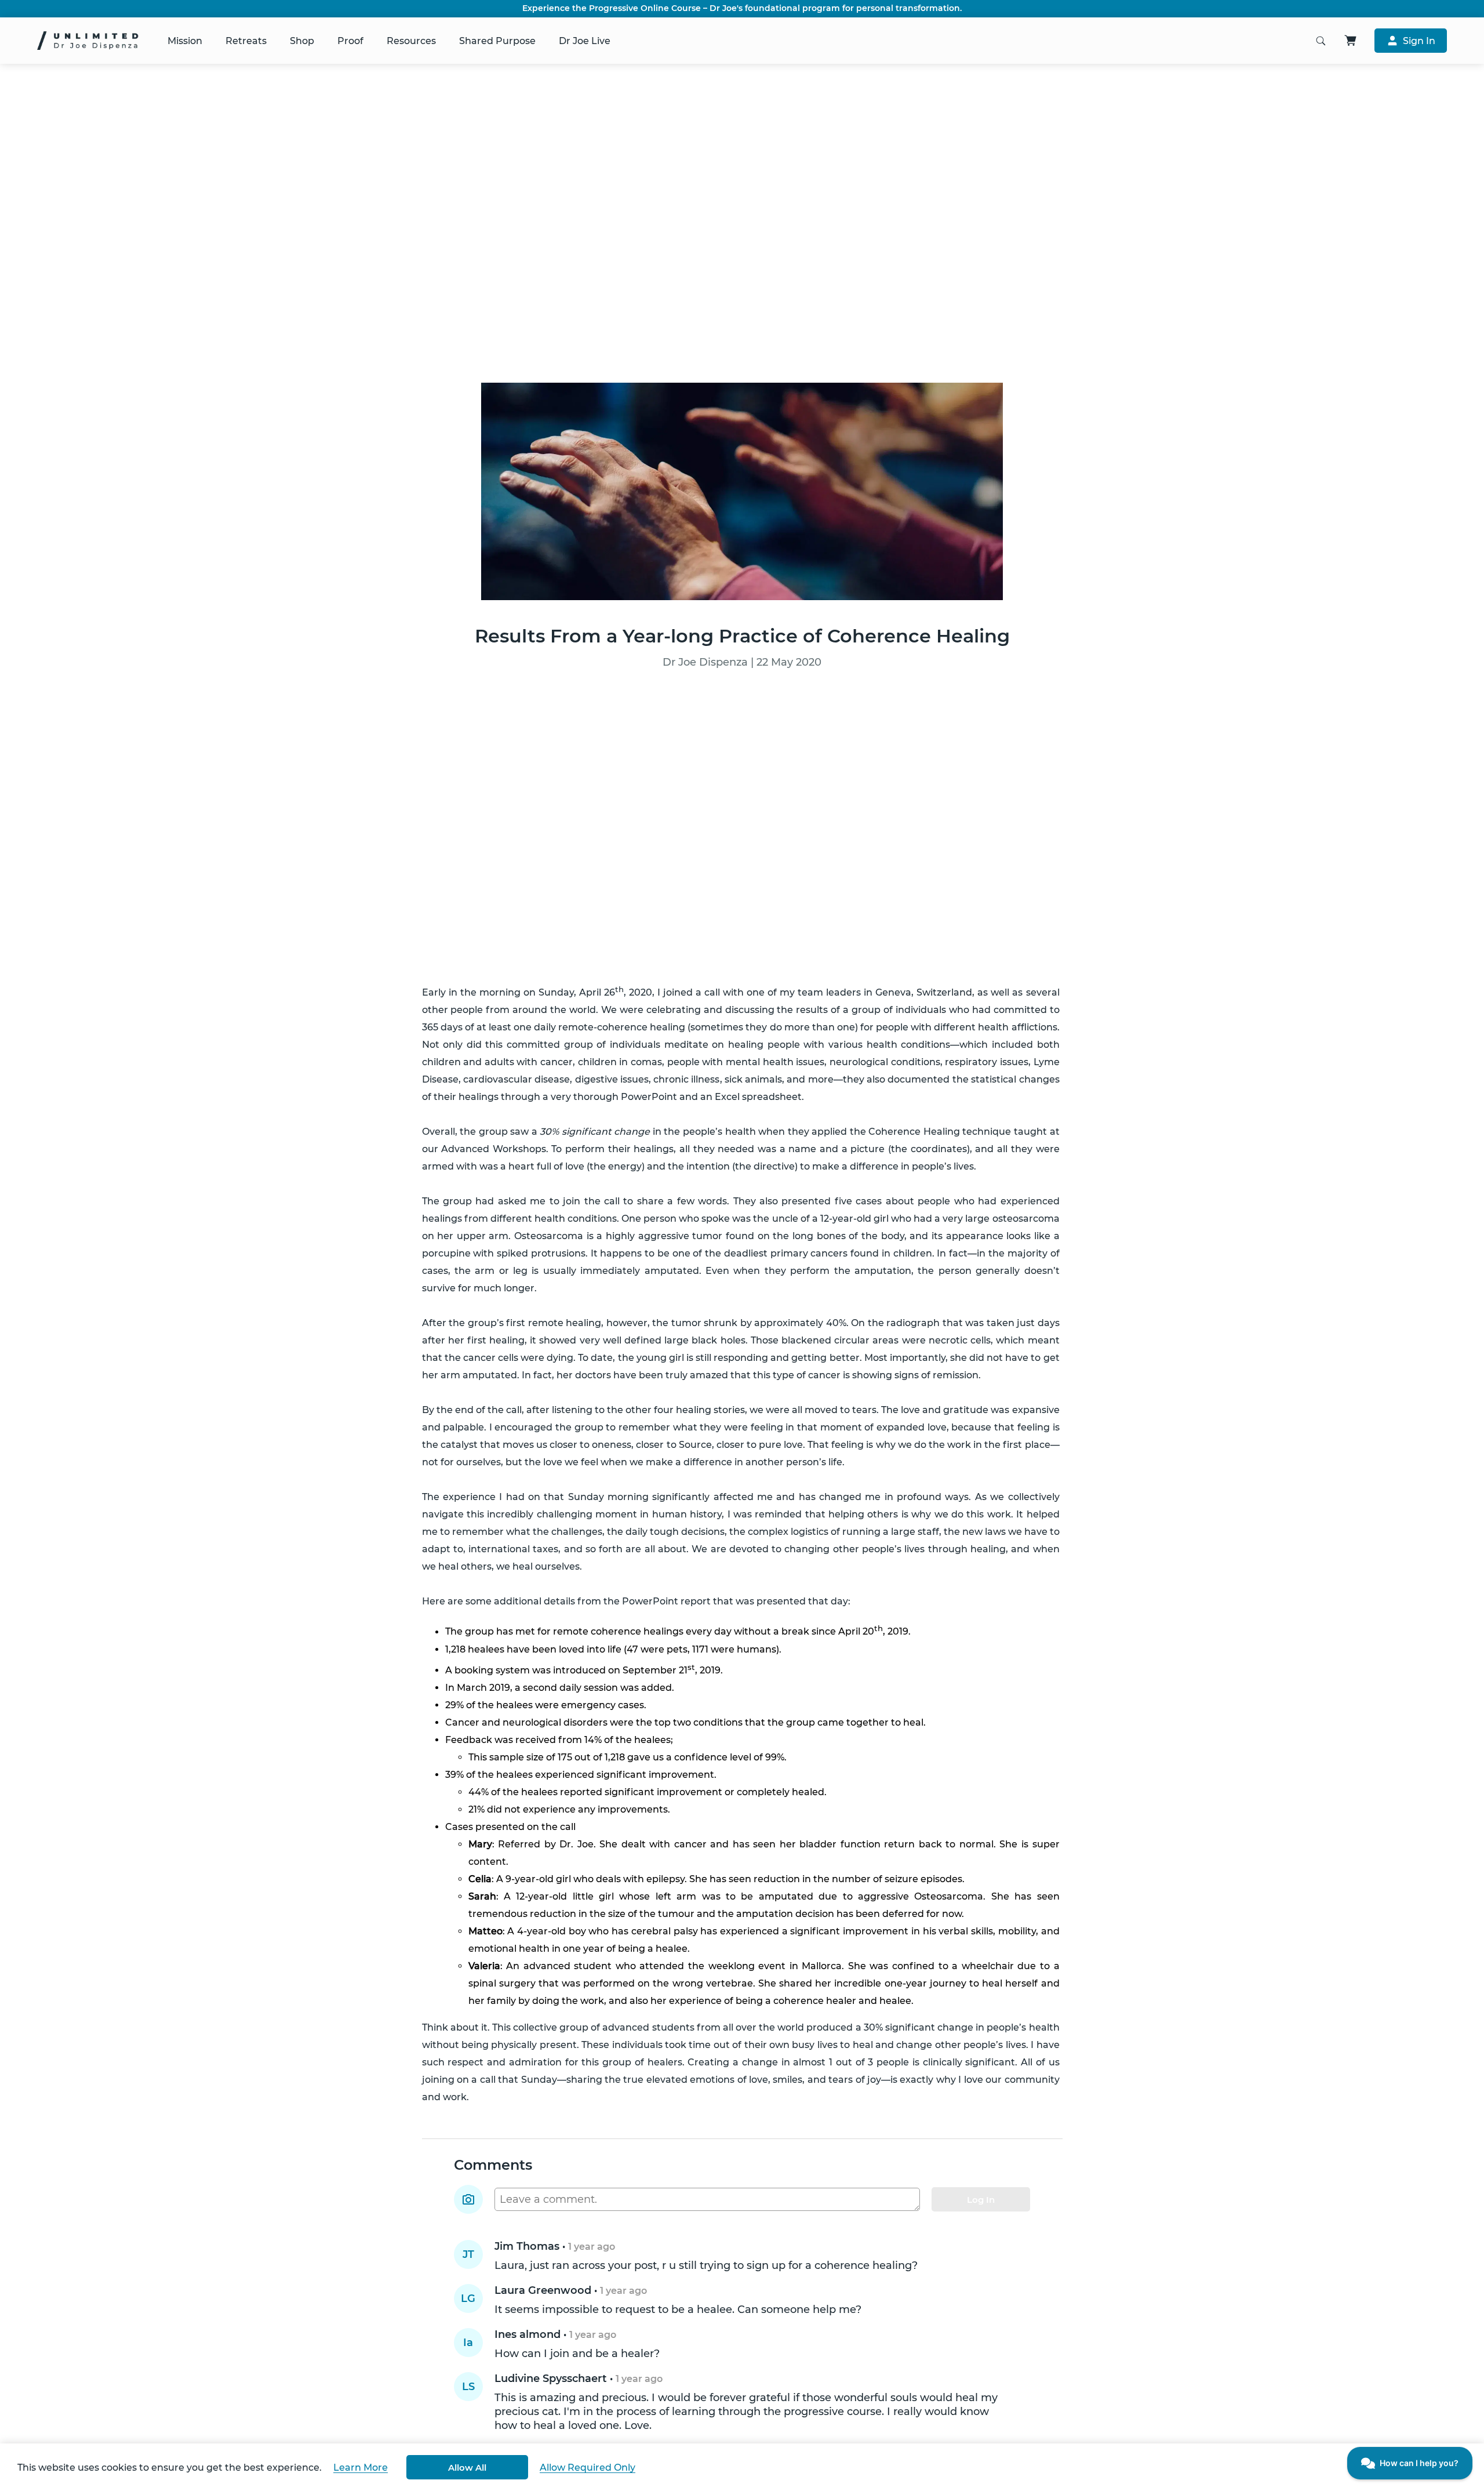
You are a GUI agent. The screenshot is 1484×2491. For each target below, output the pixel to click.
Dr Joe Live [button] (585, 41)
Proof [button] (350, 41)
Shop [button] (302, 41)
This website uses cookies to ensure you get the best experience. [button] (170, 2468)
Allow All (467, 2468)
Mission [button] (185, 41)
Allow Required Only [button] (588, 2468)
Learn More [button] (361, 2468)
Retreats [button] (246, 41)
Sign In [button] (1419, 41)
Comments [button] (493, 2165)
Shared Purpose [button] (497, 41)
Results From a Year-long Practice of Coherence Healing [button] (742, 636)
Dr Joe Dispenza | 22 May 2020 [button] (742, 662)
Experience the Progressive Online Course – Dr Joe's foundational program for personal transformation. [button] (742, 8)
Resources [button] (411, 41)
